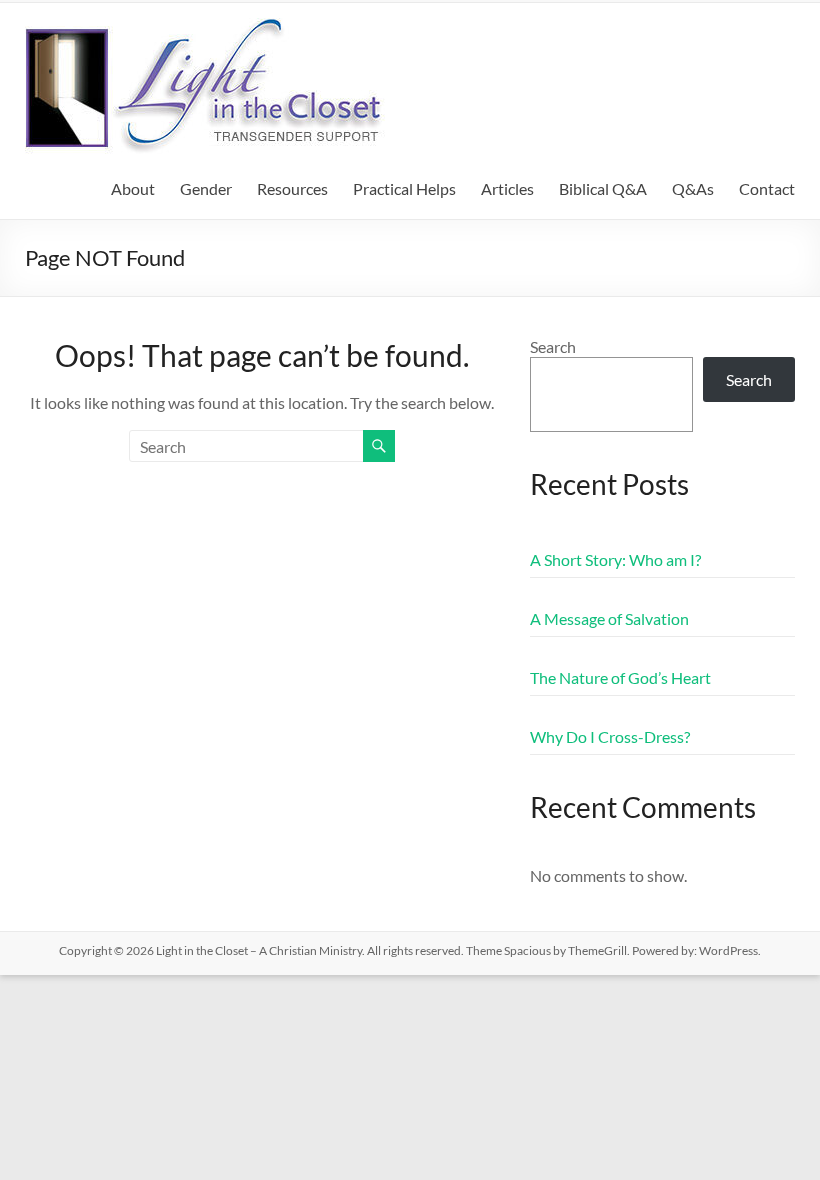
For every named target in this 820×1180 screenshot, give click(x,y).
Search (553, 346)
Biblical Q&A (603, 188)
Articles (507, 188)
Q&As (693, 188)
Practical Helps (404, 188)
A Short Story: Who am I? (615, 559)
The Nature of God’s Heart (620, 677)
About (133, 188)
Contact (767, 188)
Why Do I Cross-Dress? (610, 736)
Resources (292, 188)
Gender (206, 188)
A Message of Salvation (609, 618)
